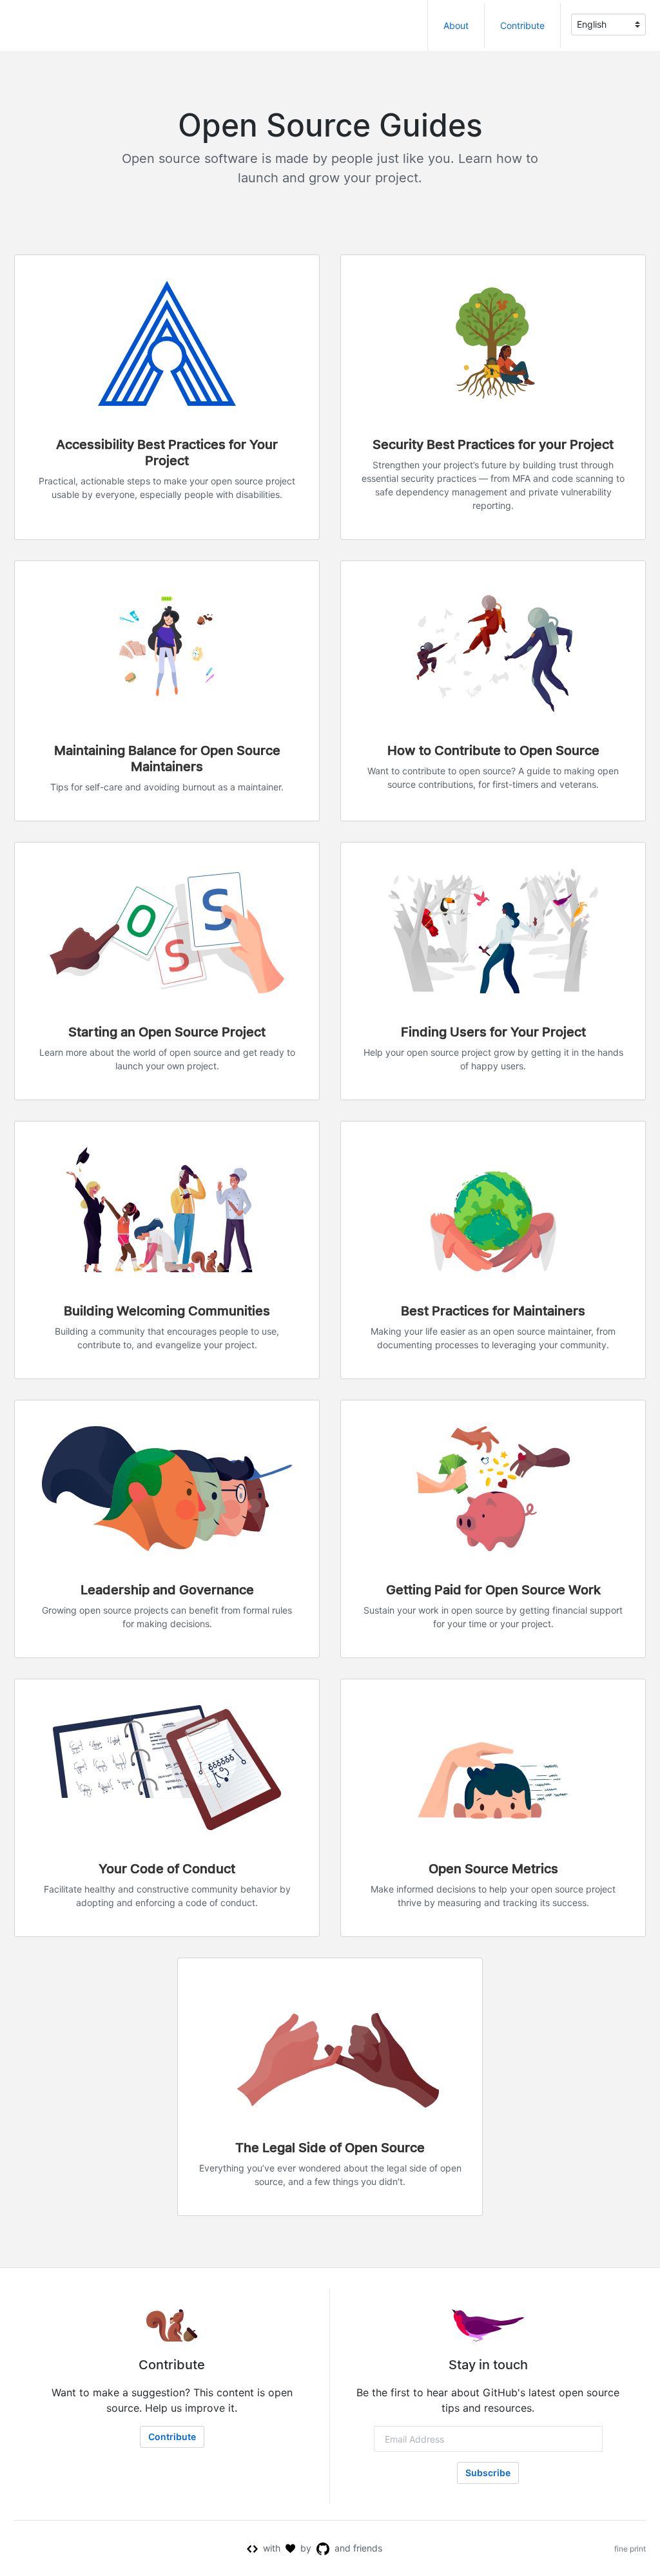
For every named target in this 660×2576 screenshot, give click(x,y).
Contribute (522, 25)
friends (368, 2548)
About (456, 25)
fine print (630, 2549)
